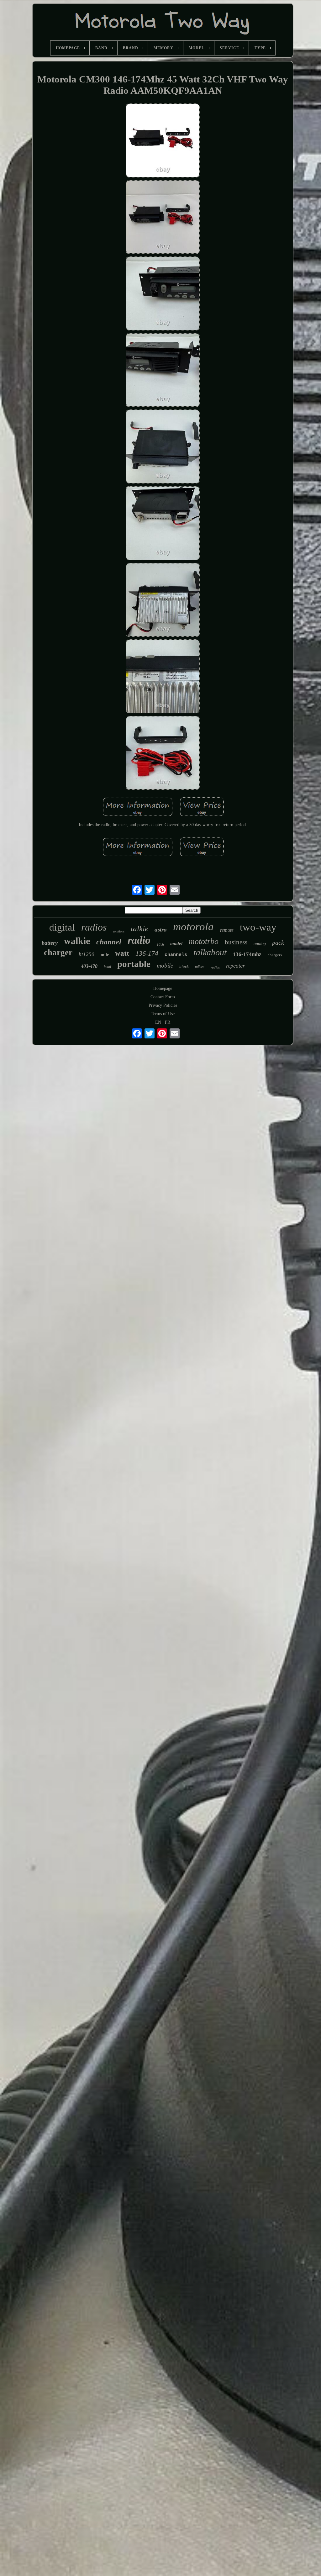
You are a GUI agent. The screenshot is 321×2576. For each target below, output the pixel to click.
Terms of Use (163, 1014)
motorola (193, 927)
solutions (119, 931)
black (184, 966)
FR (168, 1022)
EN (158, 1022)
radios (94, 927)
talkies (200, 967)
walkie (77, 941)
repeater (235, 966)
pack (278, 942)
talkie (139, 929)
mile (105, 955)
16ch (160, 944)
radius (215, 967)
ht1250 (87, 954)
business (236, 942)
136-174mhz (247, 954)
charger (58, 953)
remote (227, 930)
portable (134, 964)
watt (122, 953)
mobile (165, 966)
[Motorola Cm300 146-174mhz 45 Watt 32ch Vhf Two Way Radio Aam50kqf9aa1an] (163, 141)
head (107, 967)
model (176, 943)
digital (62, 927)
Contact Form (163, 997)
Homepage (163, 988)
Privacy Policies (163, 1005)
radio (139, 940)
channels (176, 955)
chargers (275, 955)
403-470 (89, 966)
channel (109, 942)
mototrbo (204, 941)
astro (161, 929)
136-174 (147, 953)
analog (260, 944)
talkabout (210, 952)
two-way (258, 927)
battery (50, 943)
